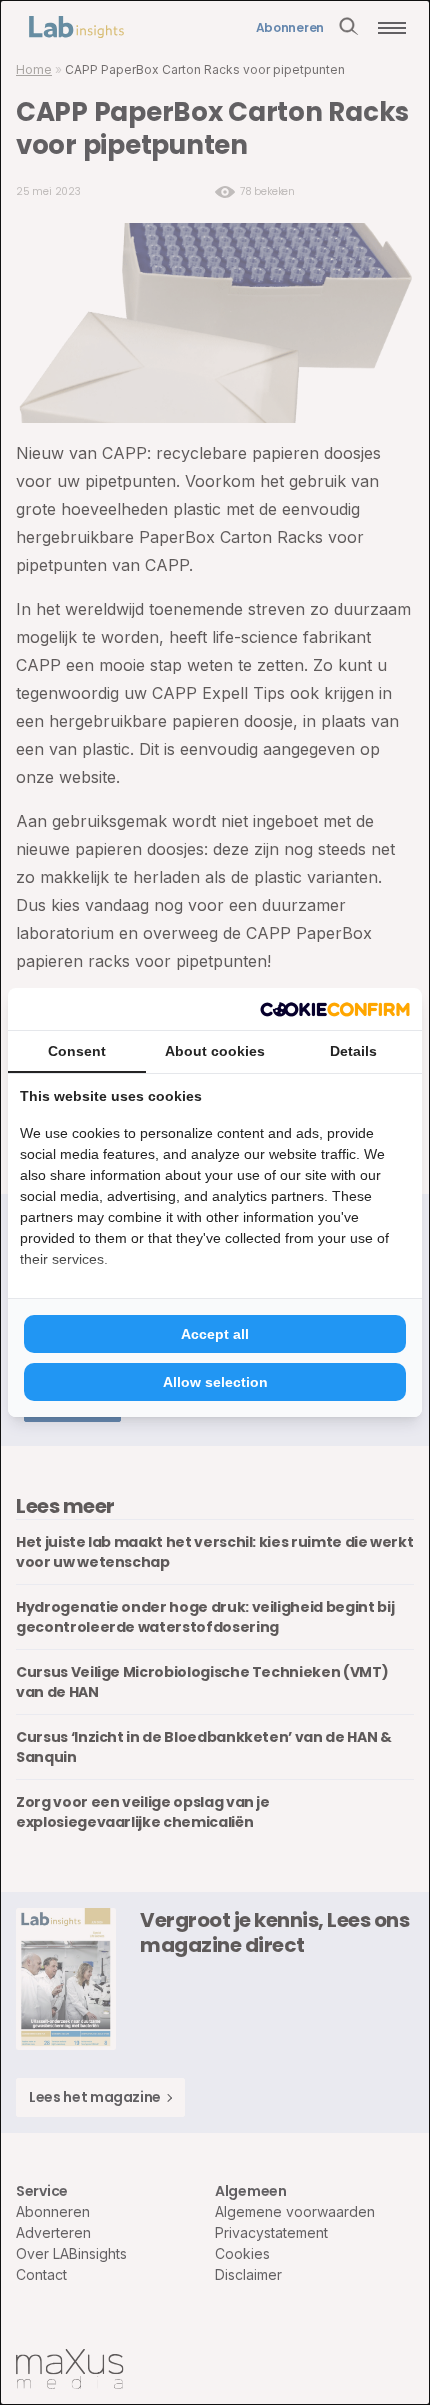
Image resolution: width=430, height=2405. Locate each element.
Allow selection (215, 1382)
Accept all (215, 1334)
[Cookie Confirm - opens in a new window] (335, 1009)
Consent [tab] (77, 1051)
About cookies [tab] (215, 1051)
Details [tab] (353, 1051)
